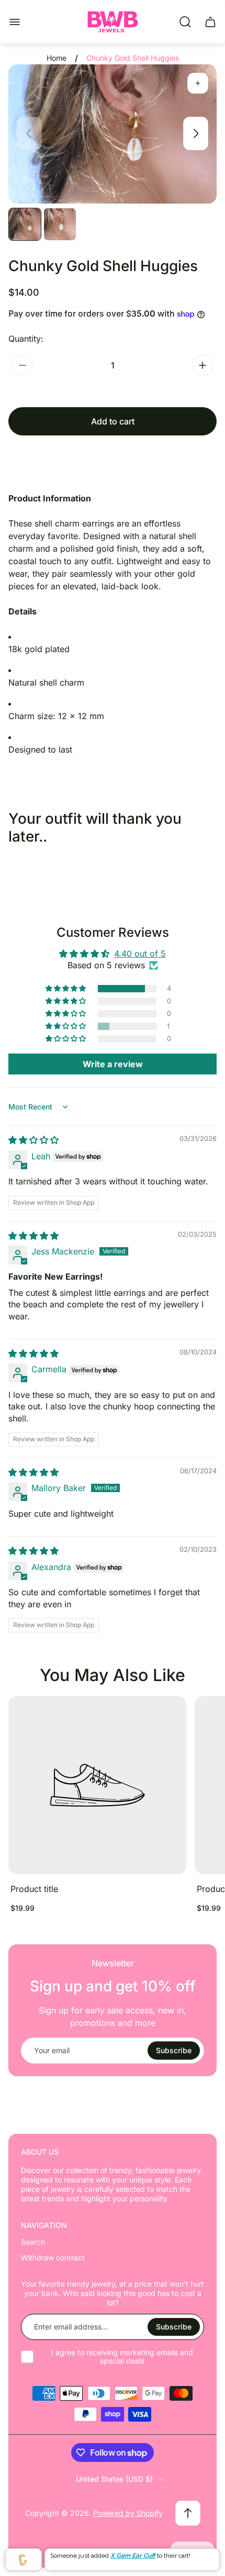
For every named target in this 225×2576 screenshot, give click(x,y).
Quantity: (26, 339)
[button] (66, 989)
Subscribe (174, 2050)
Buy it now (113, 458)
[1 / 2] (25, 224)
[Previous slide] (29, 133)
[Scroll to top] (188, 2513)
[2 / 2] (60, 224)
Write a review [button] (113, 1064)
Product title (34, 1889)
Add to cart (113, 421)
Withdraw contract (53, 2258)
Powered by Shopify (128, 2513)
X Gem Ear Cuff (133, 2556)
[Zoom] (198, 83)
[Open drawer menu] (15, 22)
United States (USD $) (114, 2479)
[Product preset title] (97, 1785)
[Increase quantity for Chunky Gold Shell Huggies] (203, 365)
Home (57, 58)
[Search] (185, 22)
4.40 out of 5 (140, 954)
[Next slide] (196, 133)
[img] (33, 1140)
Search (33, 2242)
